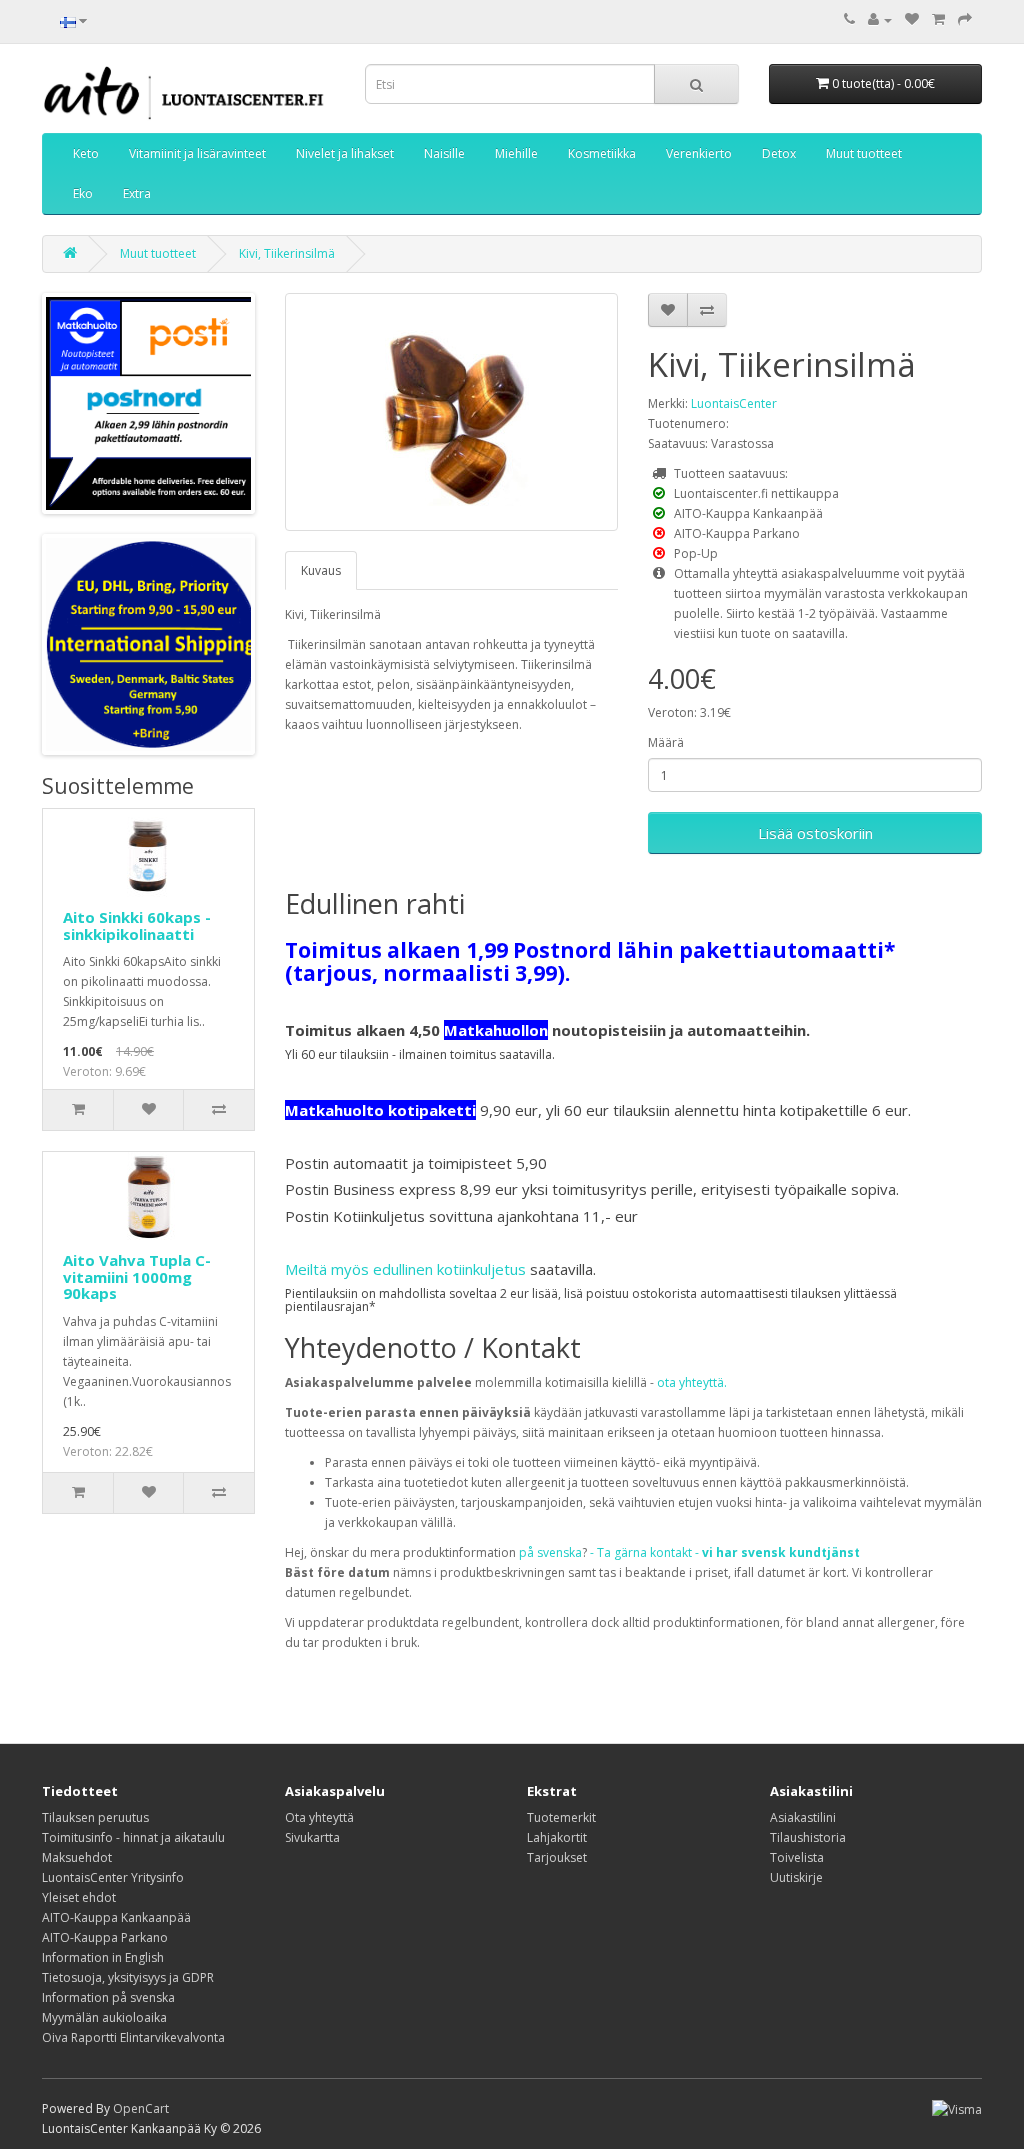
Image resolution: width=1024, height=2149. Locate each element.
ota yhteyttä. (692, 1382)
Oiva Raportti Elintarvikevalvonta (133, 2037)
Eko (83, 193)
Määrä (666, 742)
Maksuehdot (77, 1857)
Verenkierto (699, 153)
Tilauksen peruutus (95, 1817)
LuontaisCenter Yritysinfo (113, 1877)
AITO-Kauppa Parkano (105, 1937)
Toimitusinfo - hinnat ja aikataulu (133, 1837)
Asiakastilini (803, 1817)
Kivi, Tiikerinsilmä (287, 253)
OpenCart (141, 2108)
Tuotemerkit (561, 1817)
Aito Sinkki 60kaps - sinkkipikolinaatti (137, 925)
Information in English (103, 1957)
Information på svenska (108, 1997)
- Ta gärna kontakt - (725, 1552)
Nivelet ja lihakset (345, 153)
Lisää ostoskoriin (815, 833)
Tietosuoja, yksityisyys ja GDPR (128, 1977)
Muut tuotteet (864, 153)
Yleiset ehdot (79, 1897)
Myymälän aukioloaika (104, 2017)
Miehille (516, 153)
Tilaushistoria (808, 1837)
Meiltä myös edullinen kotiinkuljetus (405, 1269)
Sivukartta (312, 1837)
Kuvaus (321, 570)
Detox (779, 153)
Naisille (444, 153)
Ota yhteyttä (319, 1817)
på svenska (550, 1552)
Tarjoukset (557, 1857)
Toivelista (797, 1857)
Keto (86, 153)
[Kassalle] (965, 19)
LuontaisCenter (734, 403)
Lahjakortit (557, 1837)
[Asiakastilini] (880, 19)
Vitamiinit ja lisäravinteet (197, 153)
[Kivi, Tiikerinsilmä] (452, 412)
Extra (137, 193)
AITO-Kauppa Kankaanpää (116, 1917)
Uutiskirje (796, 1877)
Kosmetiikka (602, 153)
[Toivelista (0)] (912, 19)
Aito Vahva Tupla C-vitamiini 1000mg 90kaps (137, 1276)
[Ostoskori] (938, 19)
